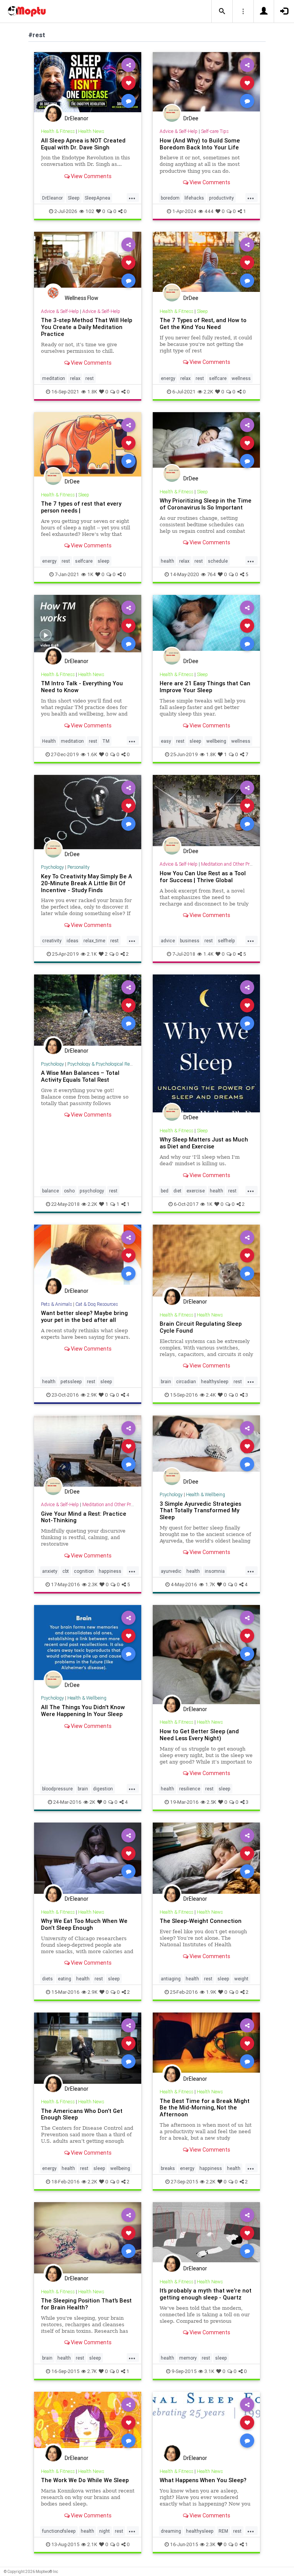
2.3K (93, 1584)
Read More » (88, 83)
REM (223, 2531)
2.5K (212, 1802)
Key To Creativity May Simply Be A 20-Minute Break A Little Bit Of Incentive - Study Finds (87, 883)
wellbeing (216, 741)
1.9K (211, 1992)
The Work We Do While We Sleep (85, 2480)
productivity (221, 198)
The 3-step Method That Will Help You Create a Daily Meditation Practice (87, 327)
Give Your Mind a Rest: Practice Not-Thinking (84, 1517)
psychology (92, 1191)
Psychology (52, 867)
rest (90, 378)
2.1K (92, 954)
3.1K (209, 2371)
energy (168, 378)
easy (166, 741)
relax (75, 378)
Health (49, 741)
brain (166, 1381)
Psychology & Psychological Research (105, 1064)
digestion (103, 1789)
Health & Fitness (58, 131)
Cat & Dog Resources (97, 1304)
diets (47, 1979)
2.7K (92, 2371)
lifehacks (194, 198)
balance (51, 1191)
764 (212, 574)
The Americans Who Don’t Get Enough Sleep (82, 2114)
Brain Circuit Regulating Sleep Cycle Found (201, 1327)
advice (168, 941)
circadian (186, 1381)
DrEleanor (77, 118)
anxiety (50, 1571)
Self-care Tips (215, 131)
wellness (241, 378)
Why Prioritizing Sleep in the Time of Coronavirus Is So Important (206, 504)
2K (92, 1802)
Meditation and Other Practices (232, 864)
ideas (73, 941)
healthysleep (215, 1381)
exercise (196, 1191)
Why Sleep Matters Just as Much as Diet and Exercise (204, 1143)
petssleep (71, 1381)
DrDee (191, 118)
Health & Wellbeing (206, 1494)
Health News (91, 131)
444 (209, 211)
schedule (218, 561)
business (190, 941)
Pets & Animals (56, 1304)
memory (188, 2358)
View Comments (91, 176)
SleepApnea (97, 198)
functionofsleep (59, 2531)
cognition (84, 1571)
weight (241, 1979)
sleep (104, 561)
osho (69, 1191)
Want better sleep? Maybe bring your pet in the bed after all (84, 1316)
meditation (54, 378)
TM (106, 741)
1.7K (210, 1584)
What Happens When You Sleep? (203, 2480)
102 (90, 211)
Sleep (74, 198)
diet (177, 1191)
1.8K (92, 392)
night (105, 2531)
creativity (52, 941)
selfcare (218, 378)
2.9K (92, 1395)
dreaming (171, 2531)
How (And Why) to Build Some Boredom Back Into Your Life (200, 144)
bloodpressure (57, 1789)
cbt (66, 1571)
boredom (170, 198)
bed (165, 1191)
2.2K (208, 392)
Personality (78, 867)
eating (65, 1979)
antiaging (171, 1979)
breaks (168, 2168)
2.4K (211, 1395)
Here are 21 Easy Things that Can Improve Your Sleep (205, 687)
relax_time (94, 941)
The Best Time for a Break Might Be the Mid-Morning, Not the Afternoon (205, 2108)
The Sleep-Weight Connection (201, 1921)
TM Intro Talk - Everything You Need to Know (82, 687)
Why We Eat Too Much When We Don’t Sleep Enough (84, 1924)
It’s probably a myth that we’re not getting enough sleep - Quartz (206, 2294)
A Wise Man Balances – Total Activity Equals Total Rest (80, 1076)
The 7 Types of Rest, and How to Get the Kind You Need (203, 323)
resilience (190, 1789)
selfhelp (226, 941)
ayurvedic (171, 1571)
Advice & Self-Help (179, 131)
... (132, 197)
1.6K (92, 754)
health (167, 561)
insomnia (215, 1571)
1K (90, 574)
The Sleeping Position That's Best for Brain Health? (86, 2304)
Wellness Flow (82, 298)
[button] (222, 11)
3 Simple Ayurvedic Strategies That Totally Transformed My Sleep (200, 1511)
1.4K (208, 954)
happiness (110, 1571)
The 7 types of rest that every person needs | (81, 507)
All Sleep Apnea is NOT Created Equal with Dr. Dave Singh (83, 144)
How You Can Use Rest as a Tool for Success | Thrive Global (203, 877)
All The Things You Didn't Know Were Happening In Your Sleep (83, 1711)
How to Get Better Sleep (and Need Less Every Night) (199, 1735)
